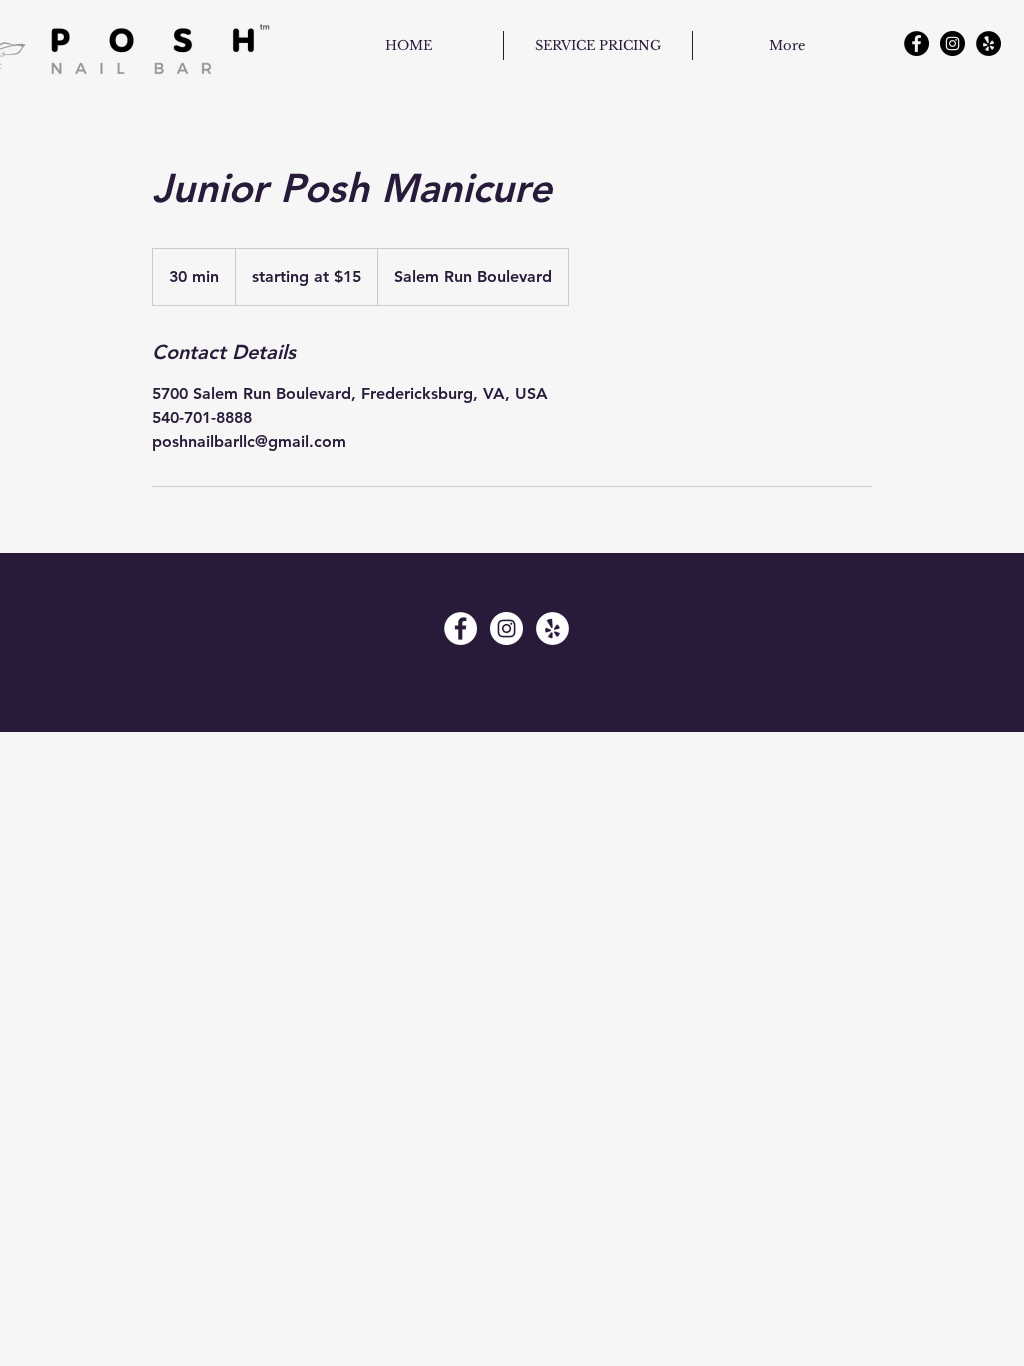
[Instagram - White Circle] (506, 628)
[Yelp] (988, 43)
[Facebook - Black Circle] (916, 43)
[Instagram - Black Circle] (952, 43)
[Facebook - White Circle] (460, 628)
